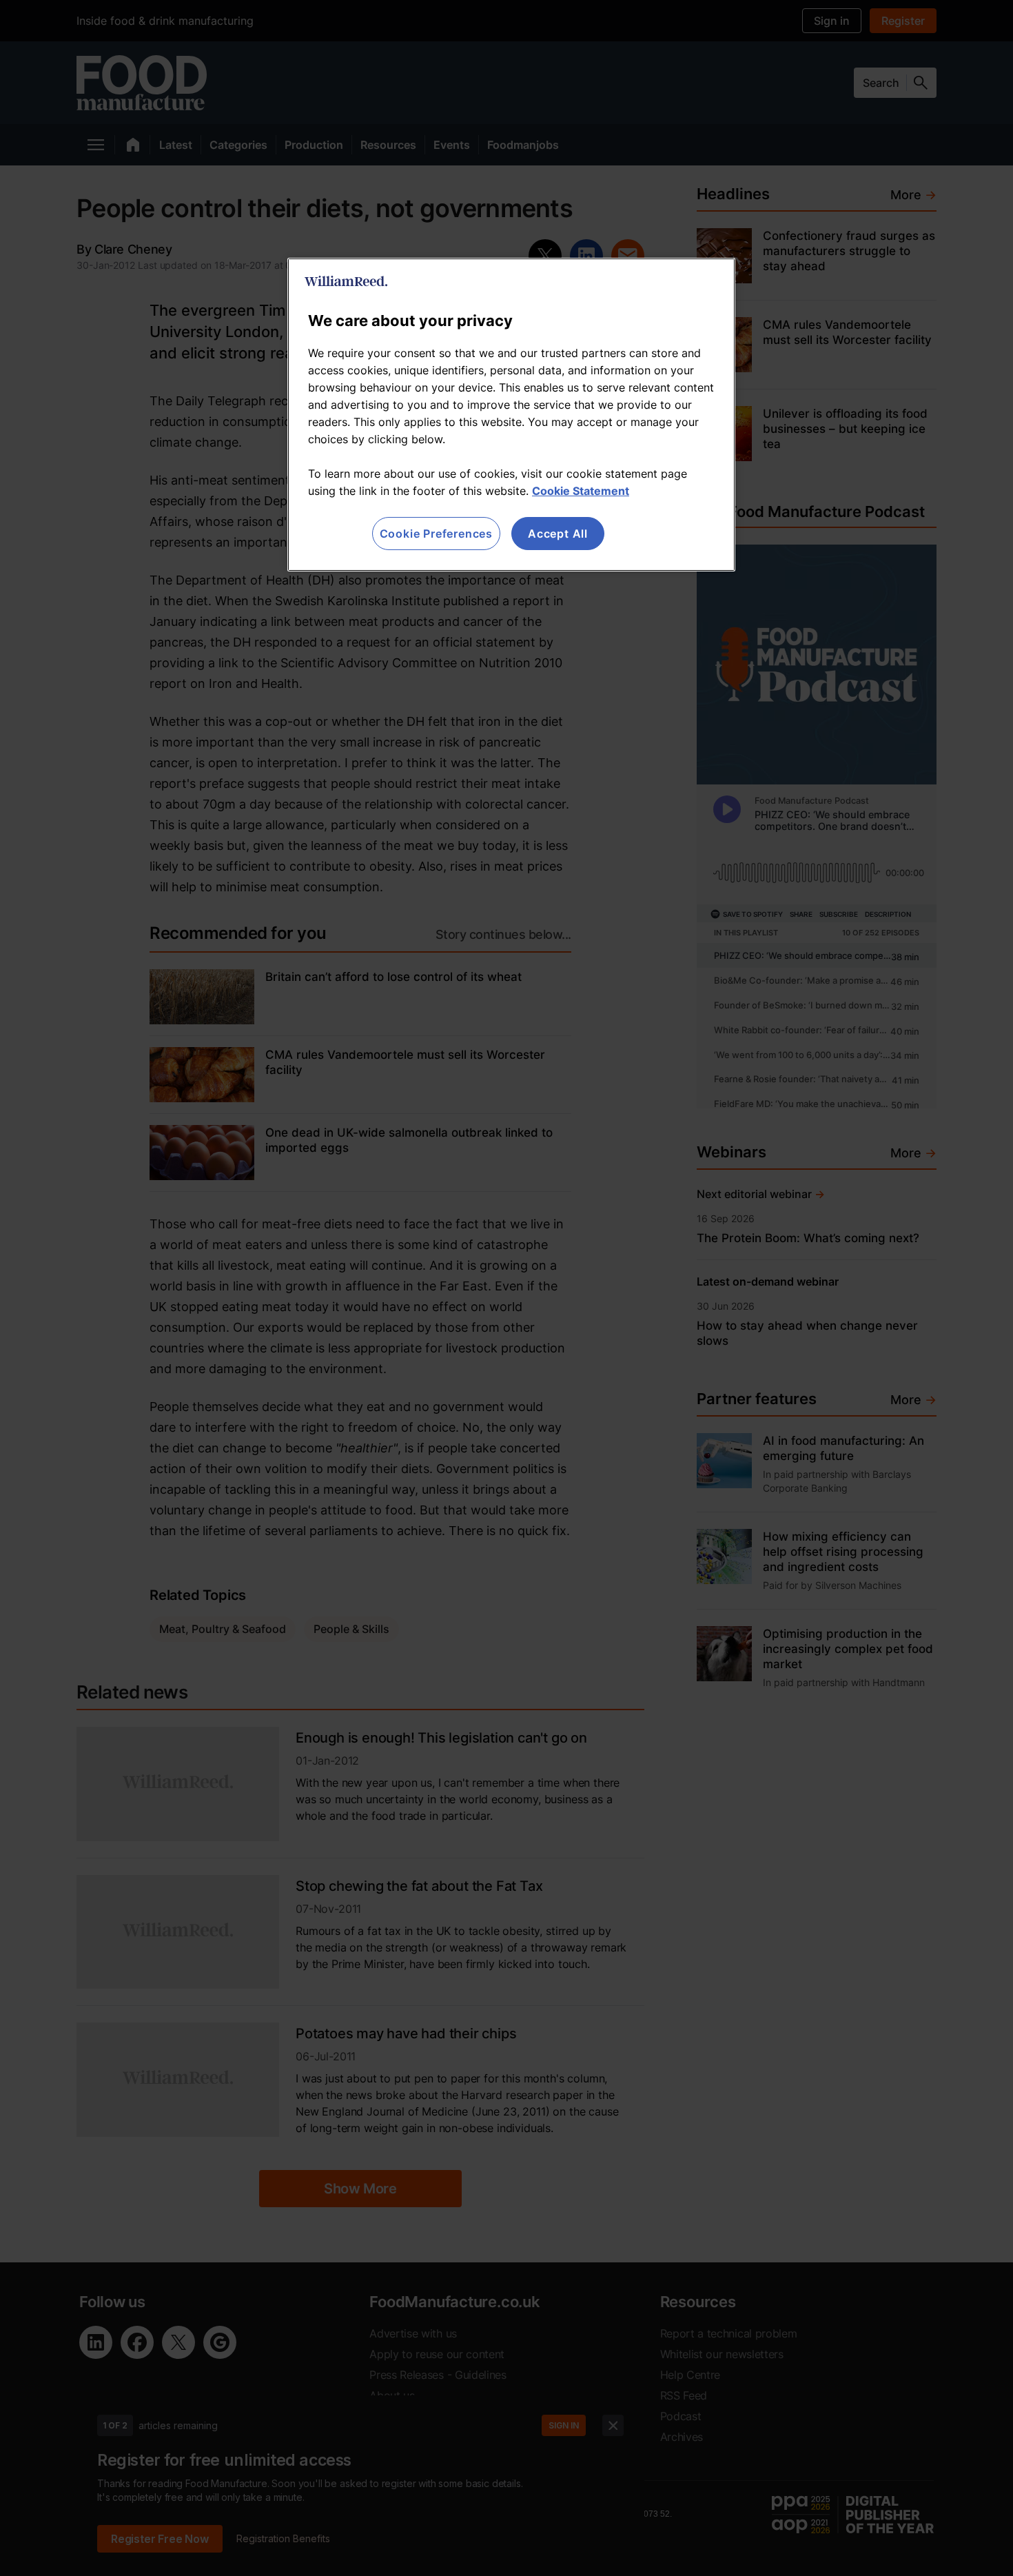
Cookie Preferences (436, 534)
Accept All (558, 534)
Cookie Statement (581, 491)
